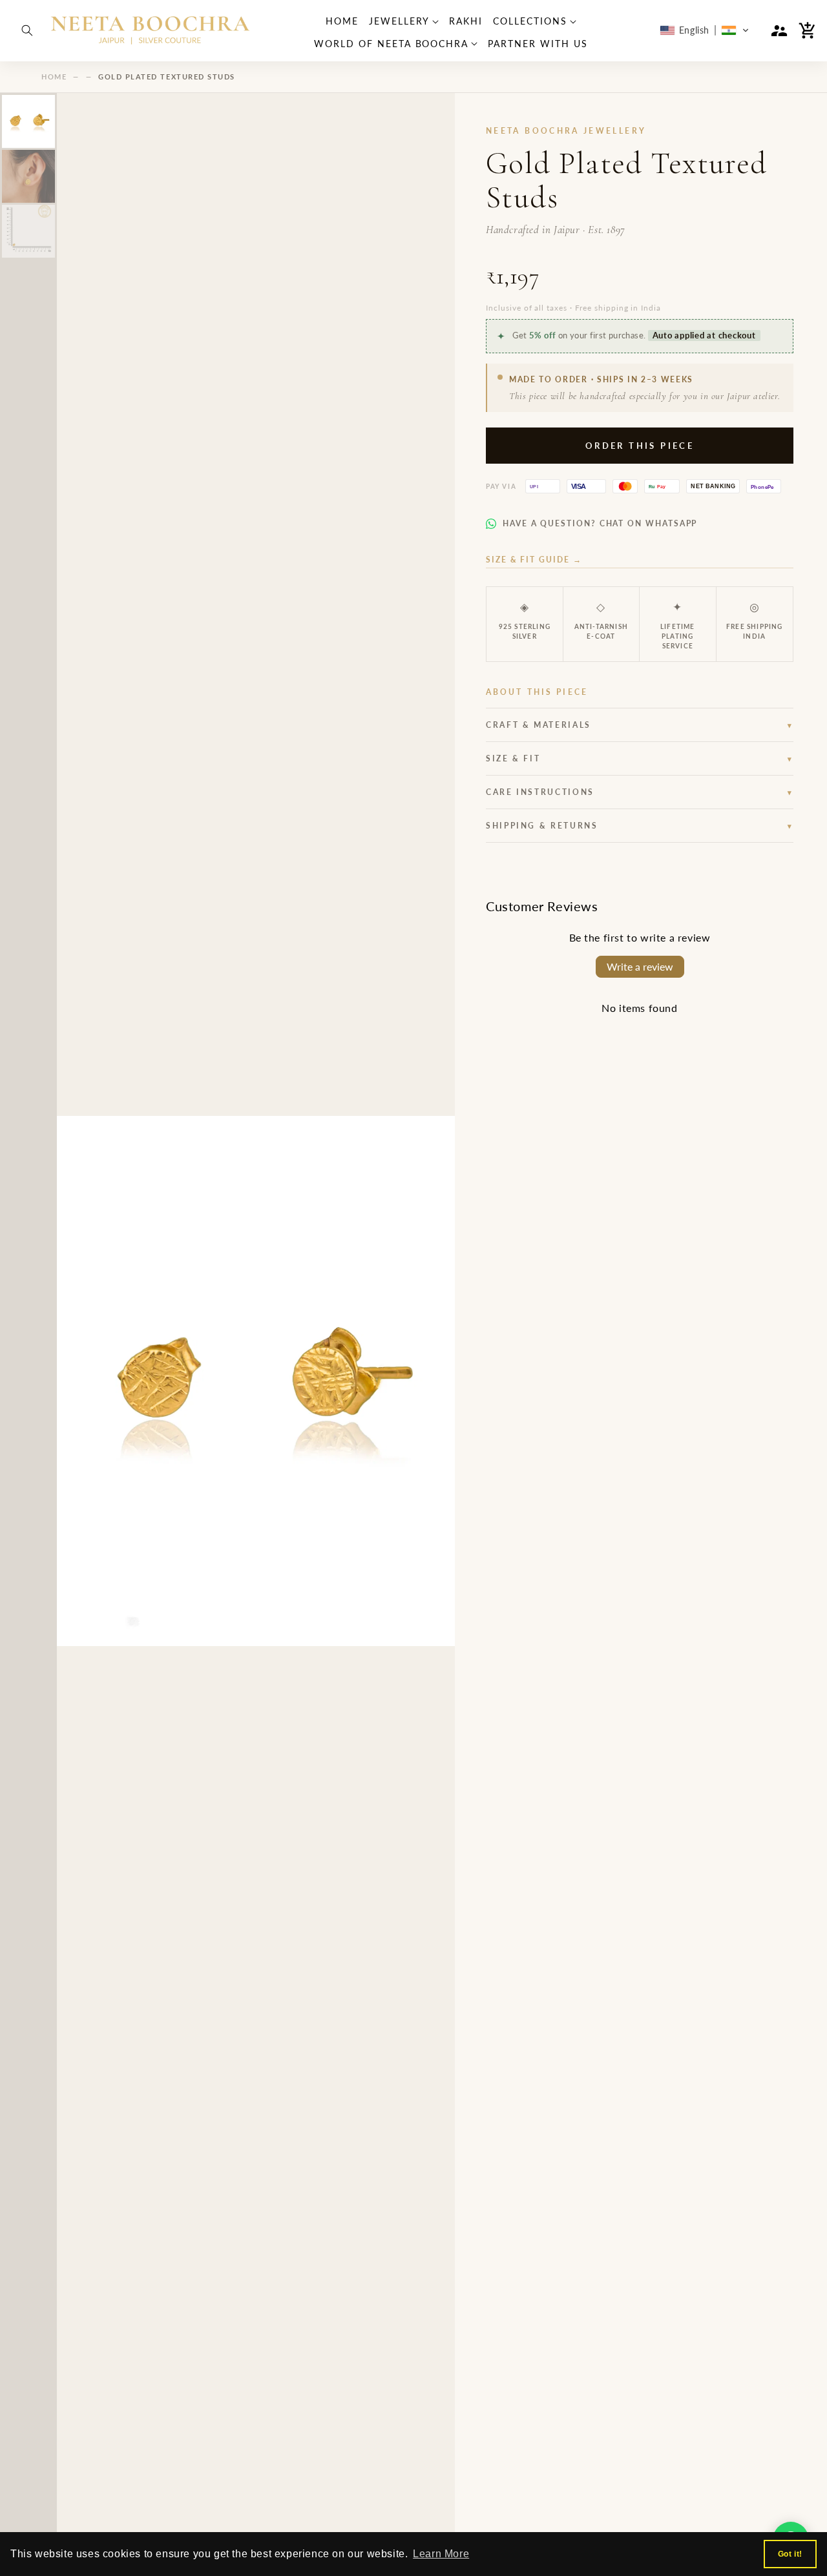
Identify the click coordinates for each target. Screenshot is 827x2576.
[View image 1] (28, 121)
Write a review (640, 966)
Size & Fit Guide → (534, 560)
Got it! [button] (790, 2554)
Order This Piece (640, 446)
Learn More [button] (441, 2554)
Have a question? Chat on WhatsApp (600, 523)
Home (54, 77)
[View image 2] (28, 176)
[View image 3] (28, 231)
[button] (27, 30)
